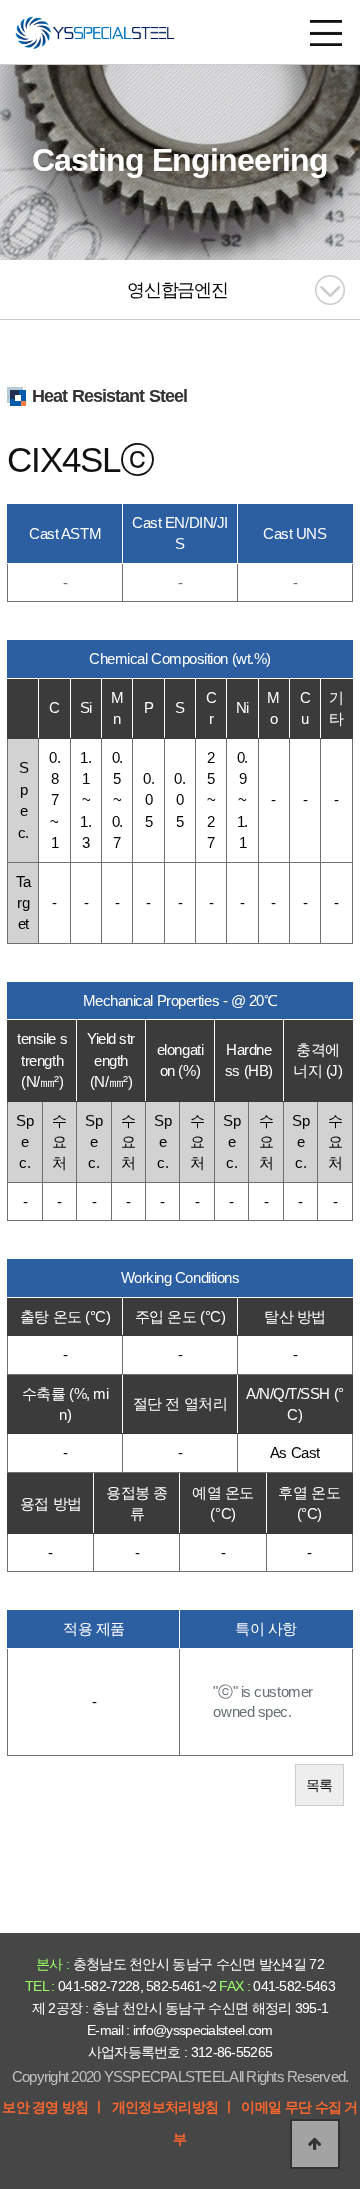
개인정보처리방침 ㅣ (173, 2107)
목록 (319, 1785)
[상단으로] (315, 2144)
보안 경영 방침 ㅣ (53, 2107)
